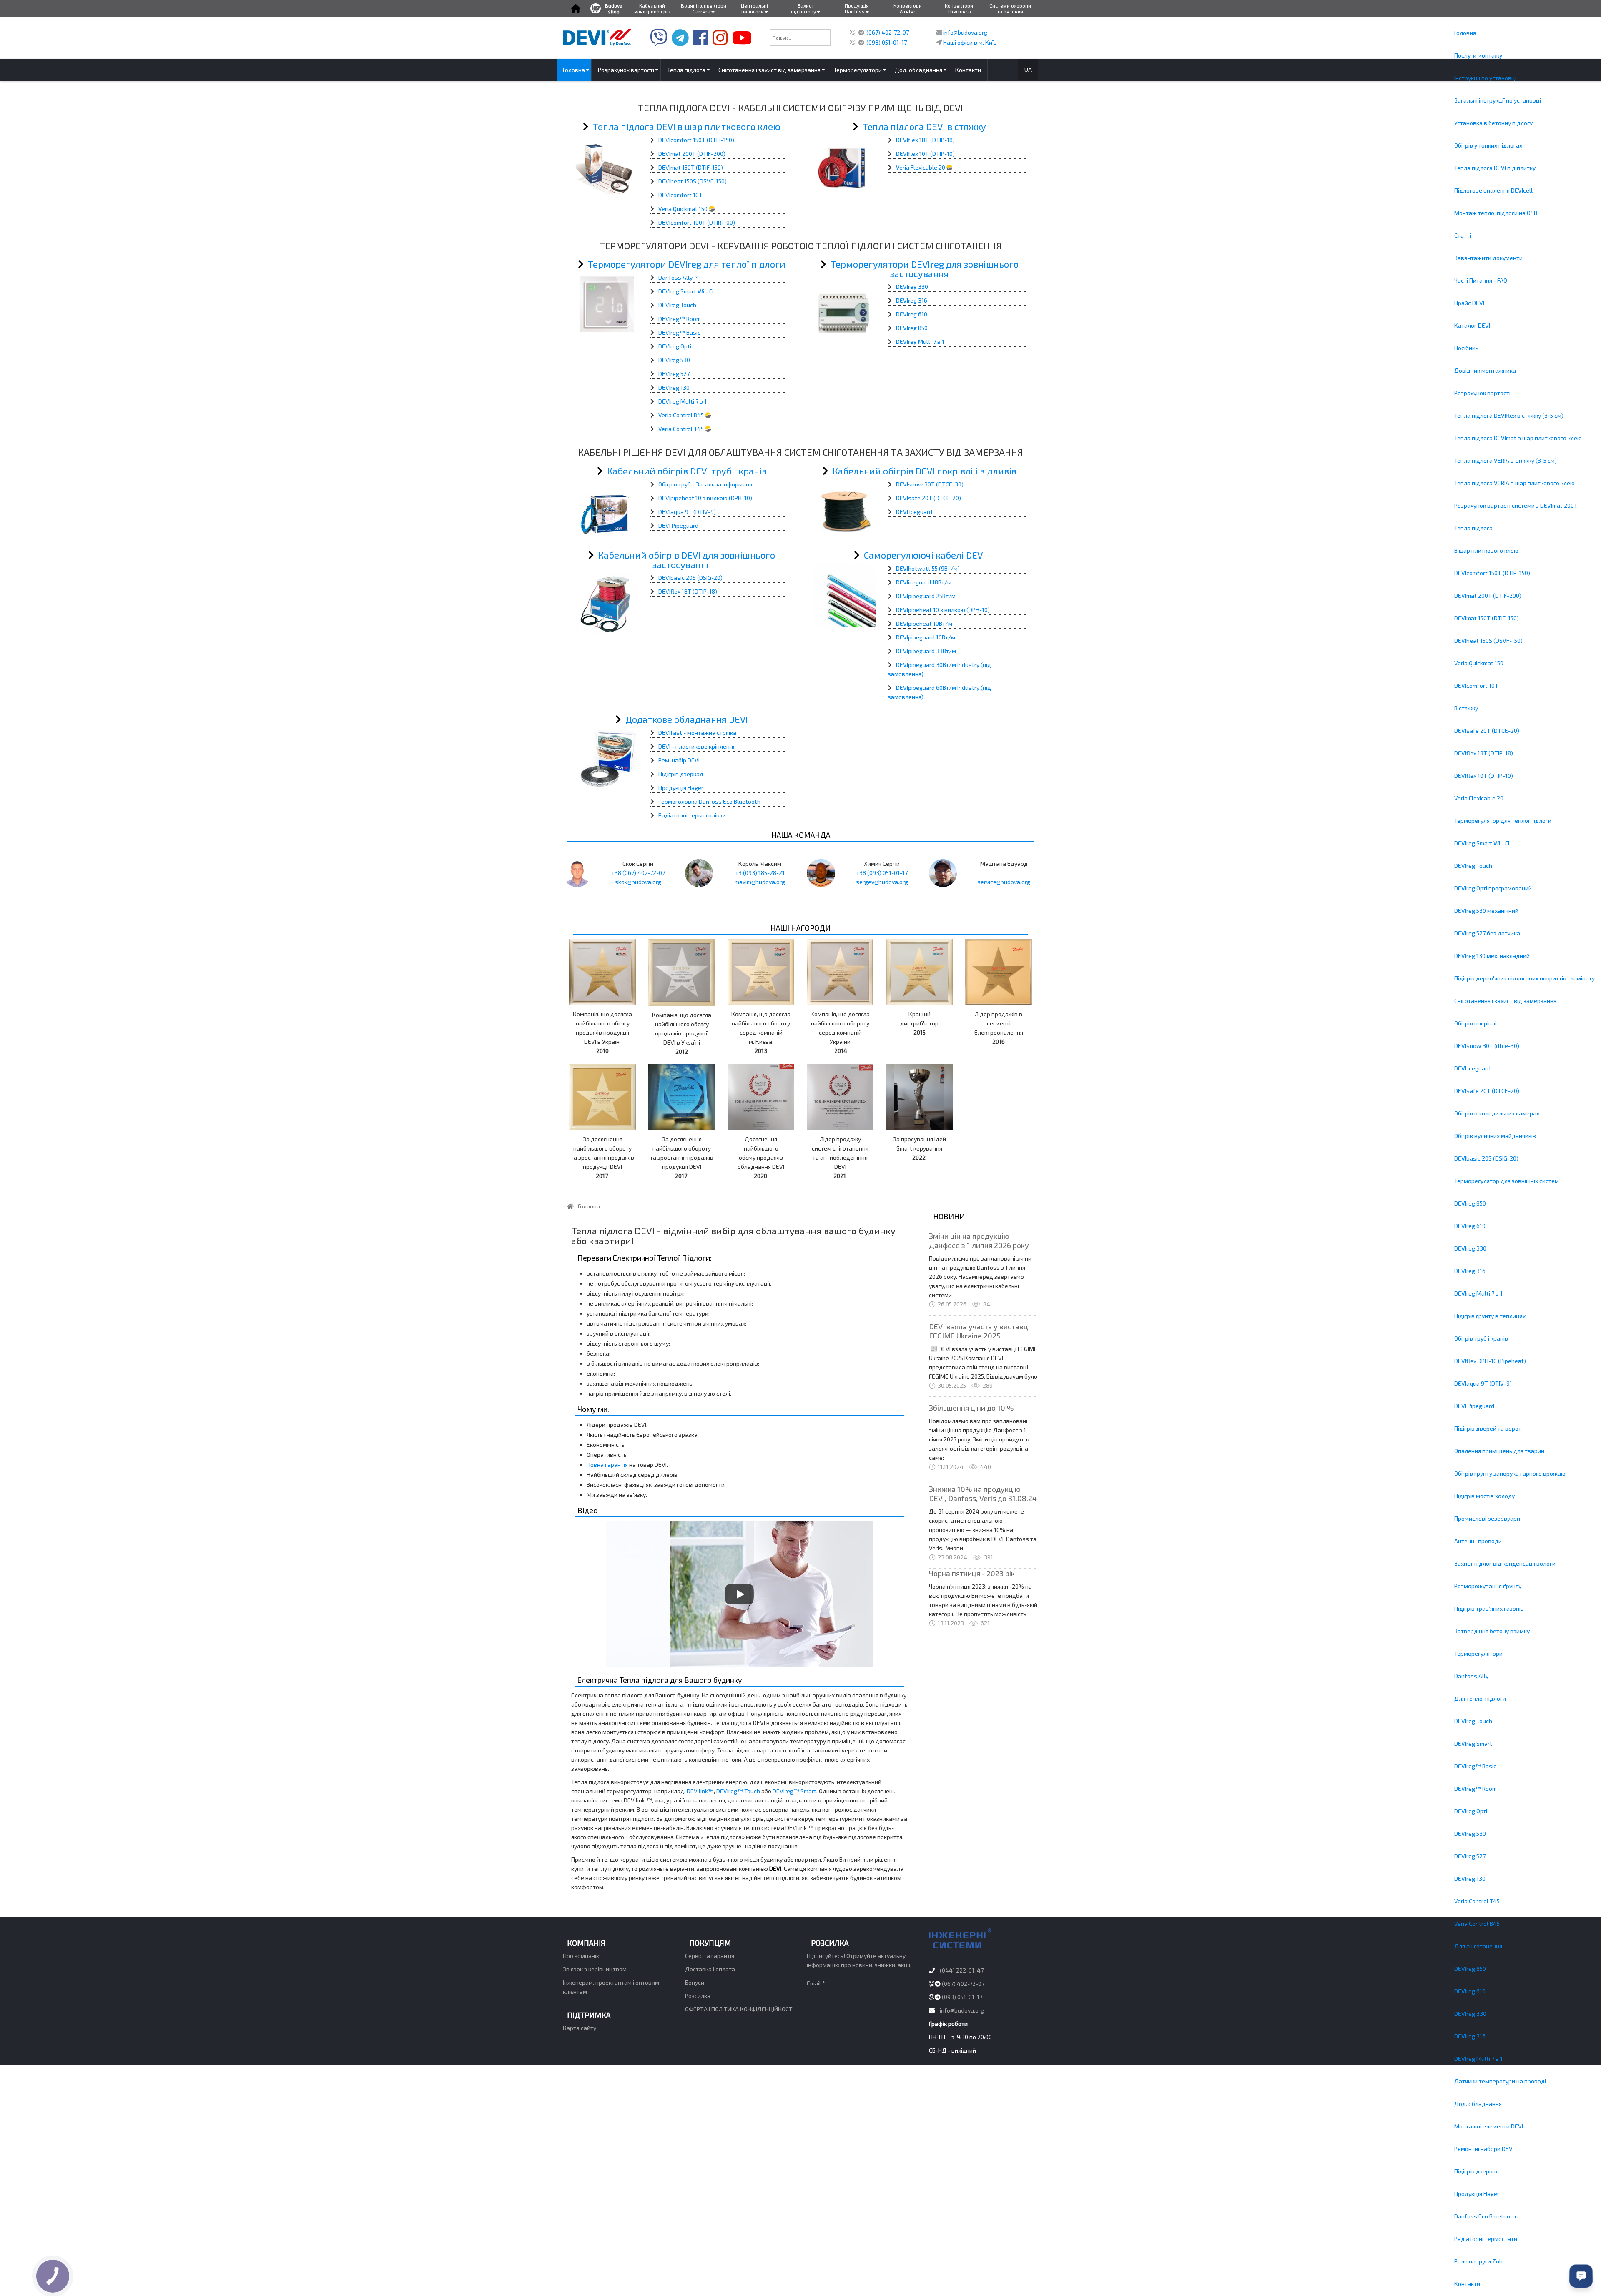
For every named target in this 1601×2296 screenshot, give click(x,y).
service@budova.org (1004, 882)
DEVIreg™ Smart (794, 1791)
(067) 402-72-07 (888, 32)
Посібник (1466, 348)
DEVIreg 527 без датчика (1487, 933)
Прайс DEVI (1469, 303)
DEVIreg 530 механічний (1486, 911)
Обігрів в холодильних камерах (1497, 1113)
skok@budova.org (638, 882)
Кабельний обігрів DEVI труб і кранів (687, 471)
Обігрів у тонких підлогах (1488, 145)
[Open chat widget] (1581, 2276)
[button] (576, 8)
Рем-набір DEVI (679, 760)
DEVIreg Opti (1471, 1811)
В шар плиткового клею (1486, 550)
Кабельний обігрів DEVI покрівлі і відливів (925, 471)
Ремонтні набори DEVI (1484, 2149)
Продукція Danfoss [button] (857, 8)
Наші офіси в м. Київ (970, 42)
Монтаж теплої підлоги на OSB (1496, 213)
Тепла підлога (1473, 528)
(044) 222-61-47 (962, 1970)
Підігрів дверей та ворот (1488, 1428)
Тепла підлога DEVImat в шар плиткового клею (1518, 438)
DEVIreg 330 (1470, 1248)
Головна (1465, 33)
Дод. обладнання (1478, 2104)
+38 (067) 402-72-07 (638, 873)
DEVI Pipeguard (1474, 1406)
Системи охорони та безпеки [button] (1010, 8)
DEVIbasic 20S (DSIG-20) (1486, 1158)
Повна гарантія (607, 1465)
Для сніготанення (1478, 1946)
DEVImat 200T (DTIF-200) (1488, 595)
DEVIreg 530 (1470, 1834)
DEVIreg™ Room (1476, 1788)
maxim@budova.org (760, 882)
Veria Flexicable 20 (1479, 798)
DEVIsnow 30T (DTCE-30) (930, 484)
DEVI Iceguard (1472, 1068)
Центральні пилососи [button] (754, 8)
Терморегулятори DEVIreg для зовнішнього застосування (925, 269)
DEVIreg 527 (1470, 1856)
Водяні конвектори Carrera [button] (704, 8)
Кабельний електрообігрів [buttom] (652, 8)
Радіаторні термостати (1486, 2239)
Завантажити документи (1488, 258)
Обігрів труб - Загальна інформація (706, 484)
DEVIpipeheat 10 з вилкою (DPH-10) (705, 498)
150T (699, 140)
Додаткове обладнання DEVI (687, 719)
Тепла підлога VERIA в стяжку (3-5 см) (1506, 460)
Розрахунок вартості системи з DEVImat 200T (1516, 505)
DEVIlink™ (700, 1791)
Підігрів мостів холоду (1484, 1496)
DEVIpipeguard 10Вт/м (926, 637)
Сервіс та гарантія (710, 1956)
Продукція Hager (1477, 2194)
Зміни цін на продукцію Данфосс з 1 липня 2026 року (979, 1241)
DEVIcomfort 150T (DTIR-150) (1492, 573)
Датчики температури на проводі (1500, 2081)
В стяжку (1466, 708)
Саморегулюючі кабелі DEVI (925, 555)
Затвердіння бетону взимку (1492, 1631)
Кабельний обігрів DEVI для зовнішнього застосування (687, 560)
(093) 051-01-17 (887, 42)
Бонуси (695, 1982)
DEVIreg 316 (1470, 1271)
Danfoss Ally (1471, 1676)
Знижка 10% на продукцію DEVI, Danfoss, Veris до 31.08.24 (983, 1494)
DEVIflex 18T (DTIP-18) (1484, 753)
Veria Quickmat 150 (1479, 663)
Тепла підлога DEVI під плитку (1495, 168)
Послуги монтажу (1478, 55)
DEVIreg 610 (1470, 1226)
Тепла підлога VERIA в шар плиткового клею (1514, 483)
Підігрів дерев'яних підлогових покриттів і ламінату (1524, 978)
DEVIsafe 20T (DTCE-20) (1487, 731)
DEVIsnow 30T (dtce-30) (1487, 1046)
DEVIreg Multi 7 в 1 (1478, 1293)
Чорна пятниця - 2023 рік (972, 1573)
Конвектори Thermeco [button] (959, 8)
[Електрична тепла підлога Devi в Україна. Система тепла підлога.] (597, 36)
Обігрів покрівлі (1475, 1023)
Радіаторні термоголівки (692, 815)
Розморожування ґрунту (1488, 1586)
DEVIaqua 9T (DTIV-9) (1483, 1383)
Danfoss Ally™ (678, 277)
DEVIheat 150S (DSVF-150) (1488, 640)
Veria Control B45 (1477, 1924)
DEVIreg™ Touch (738, 1791)
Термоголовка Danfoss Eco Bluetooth (709, 801)
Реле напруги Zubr (1479, 2261)
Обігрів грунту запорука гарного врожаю (1510, 1473)
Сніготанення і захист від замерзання (1505, 1001)
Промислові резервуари (1487, 1518)
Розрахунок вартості (1482, 393)
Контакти (1467, 2284)
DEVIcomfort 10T (1476, 686)
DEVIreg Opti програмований (1493, 888)
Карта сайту (580, 2028)
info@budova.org (965, 32)
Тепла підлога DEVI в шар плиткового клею (687, 126)
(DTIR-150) (720, 140)
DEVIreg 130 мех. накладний (1492, 956)
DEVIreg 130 (1470, 1879)
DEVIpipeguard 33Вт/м (926, 651)
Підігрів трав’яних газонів (1489, 1608)
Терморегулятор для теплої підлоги (1503, 821)
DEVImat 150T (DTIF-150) (1487, 618)
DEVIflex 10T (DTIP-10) (1484, 776)
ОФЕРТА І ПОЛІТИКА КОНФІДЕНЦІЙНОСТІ (739, 2009)
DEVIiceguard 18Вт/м (924, 582)
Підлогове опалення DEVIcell (1493, 190)
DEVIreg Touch (1473, 866)
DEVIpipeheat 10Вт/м (924, 623)
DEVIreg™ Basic (1475, 1766)
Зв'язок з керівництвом (595, 1969)
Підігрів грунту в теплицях (1490, 1316)
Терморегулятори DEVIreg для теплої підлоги (687, 264)
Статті (1463, 235)
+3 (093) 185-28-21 (760, 873)
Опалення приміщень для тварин (1499, 1451)
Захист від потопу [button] (803, 8)
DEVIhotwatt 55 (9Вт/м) (928, 568)
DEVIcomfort (675, 140)
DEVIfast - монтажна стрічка (697, 733)
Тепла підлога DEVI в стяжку (924, 126)
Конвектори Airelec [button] (908, 8)
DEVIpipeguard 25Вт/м (926, 596)
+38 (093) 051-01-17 (882, 873)
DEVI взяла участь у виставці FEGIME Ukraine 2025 (979, 1331)
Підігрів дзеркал (1477, 2171)
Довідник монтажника (1485, 370)
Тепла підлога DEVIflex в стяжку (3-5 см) (1509, 415)
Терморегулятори (1478, 1653)
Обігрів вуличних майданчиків (1495, 1136)
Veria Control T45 (1477, 1901)
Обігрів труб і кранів (1481, 1338)
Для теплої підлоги (1480, 1698)
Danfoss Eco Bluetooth (1485, 2216)
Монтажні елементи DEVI (1489, 2126)
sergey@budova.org (882, 882)
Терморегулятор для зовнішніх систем (1507, 1181)
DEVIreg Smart (1473, 1743)
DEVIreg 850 (1470, 1203)
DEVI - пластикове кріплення (697, 746)
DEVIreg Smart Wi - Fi (1482, 843)
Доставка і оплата (710, 1969)
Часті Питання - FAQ (1481, 280)
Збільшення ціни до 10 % (971, 1408)
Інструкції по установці (1485, 78)
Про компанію (582, 1956)
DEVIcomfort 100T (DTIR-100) (697, 222)
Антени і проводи (1478, 1541)
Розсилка (698, 1996)
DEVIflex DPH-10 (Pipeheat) (1490, 1361)
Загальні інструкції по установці (1498, 100)
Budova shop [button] (614, 8)
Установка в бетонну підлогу (1493, 123)
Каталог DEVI (1472, 325)
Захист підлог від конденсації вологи (1505, 1563)
